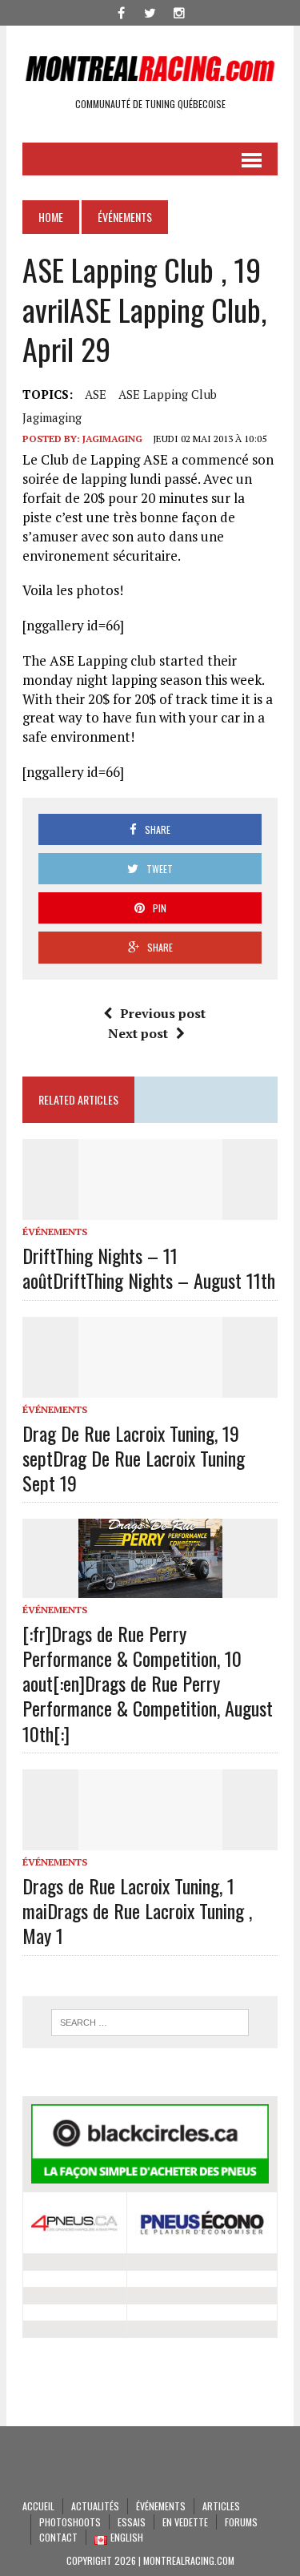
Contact (58, 2537)
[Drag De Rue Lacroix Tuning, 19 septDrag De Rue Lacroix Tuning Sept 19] (150, 1387)
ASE (96, 394)
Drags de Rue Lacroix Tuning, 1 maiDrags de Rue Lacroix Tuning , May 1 (137, 1910)
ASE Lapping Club (168, 394)
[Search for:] (150, 2023)
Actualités (95, 2506)
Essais (132, 2522)
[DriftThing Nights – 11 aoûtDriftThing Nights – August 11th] (150, 1209)
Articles (221, 2506)
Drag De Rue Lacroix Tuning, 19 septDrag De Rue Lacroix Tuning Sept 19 (134, 1458)
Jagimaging (52, 417)
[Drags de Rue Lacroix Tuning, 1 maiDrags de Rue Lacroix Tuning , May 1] (150, 1839)
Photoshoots (70, 2522)
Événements (55, 1232)
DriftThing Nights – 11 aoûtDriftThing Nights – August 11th (149, 1268)
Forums (241, 2522)
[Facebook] (122, 11)
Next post (138, 1033)
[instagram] (179, 11)
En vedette (185, 2522)
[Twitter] (150, 11)
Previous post (163, 1013)
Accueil (38, 2506)
